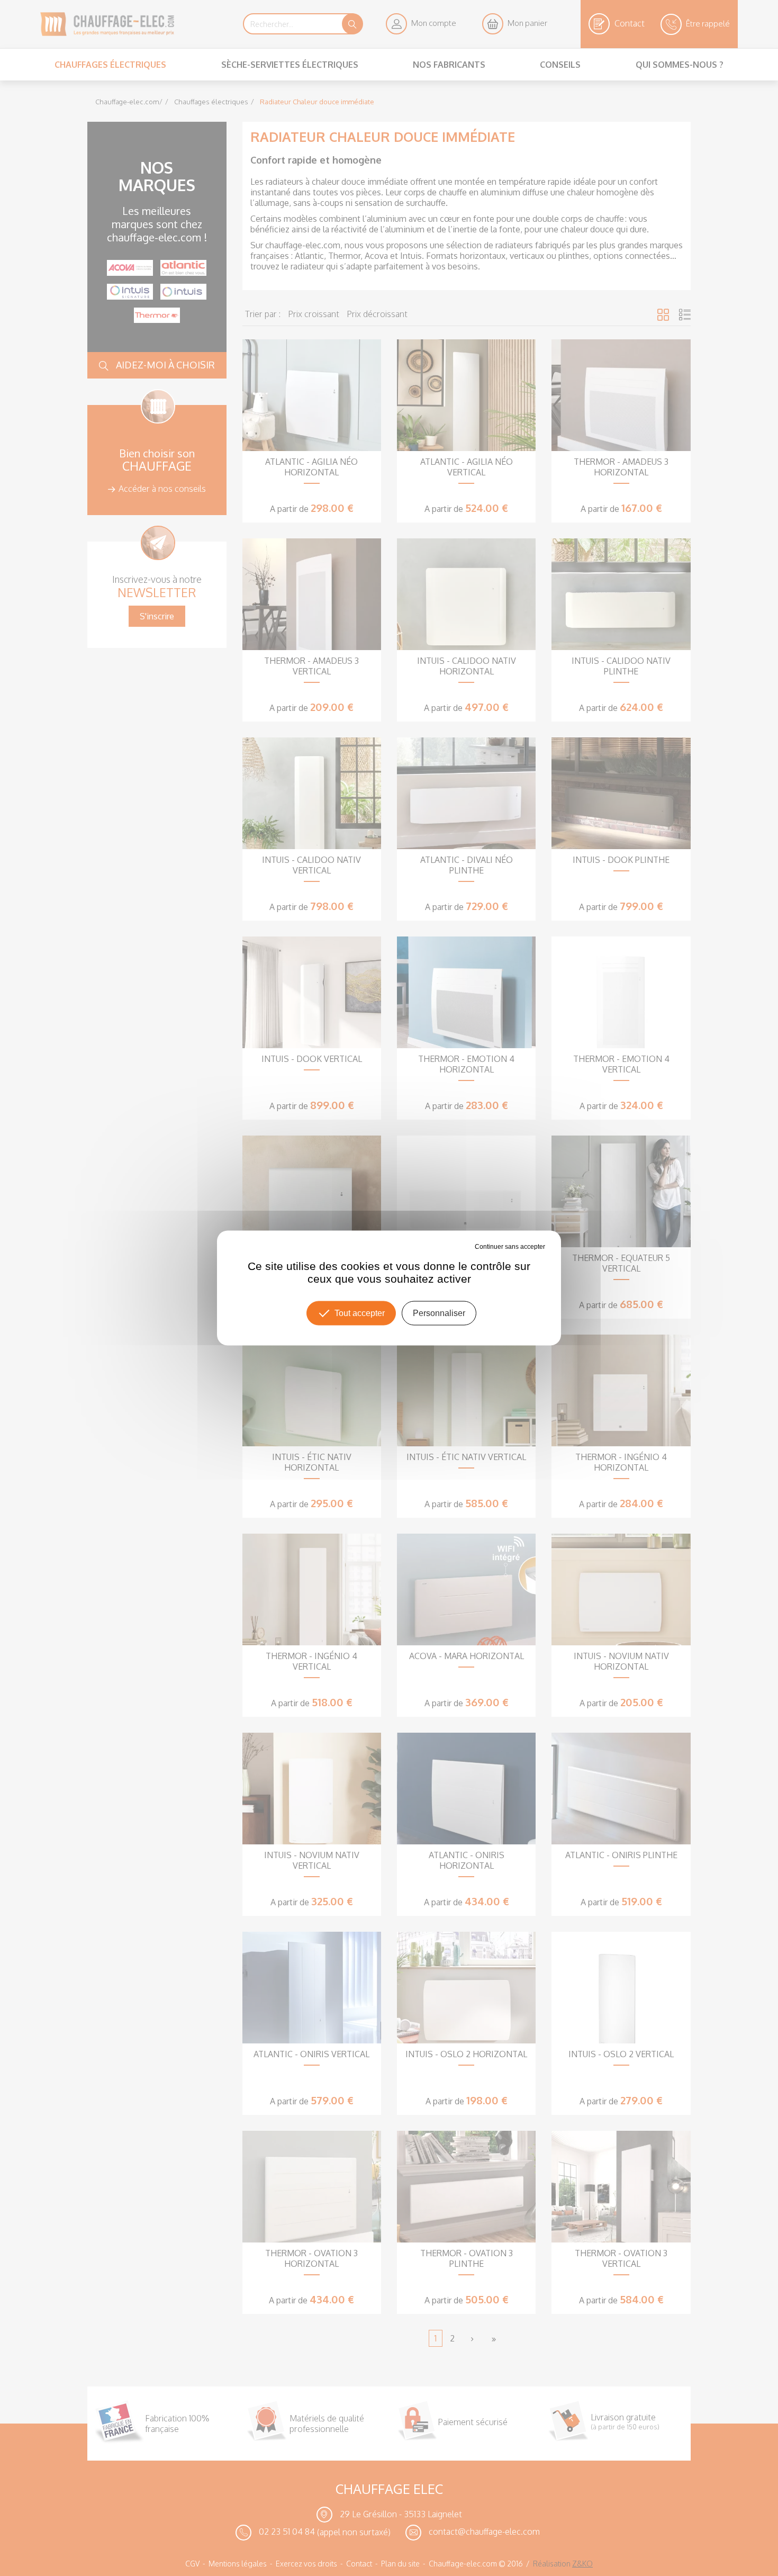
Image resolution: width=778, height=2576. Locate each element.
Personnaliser (439, 1313)
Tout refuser (457, 1247)
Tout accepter (360, 1313)
